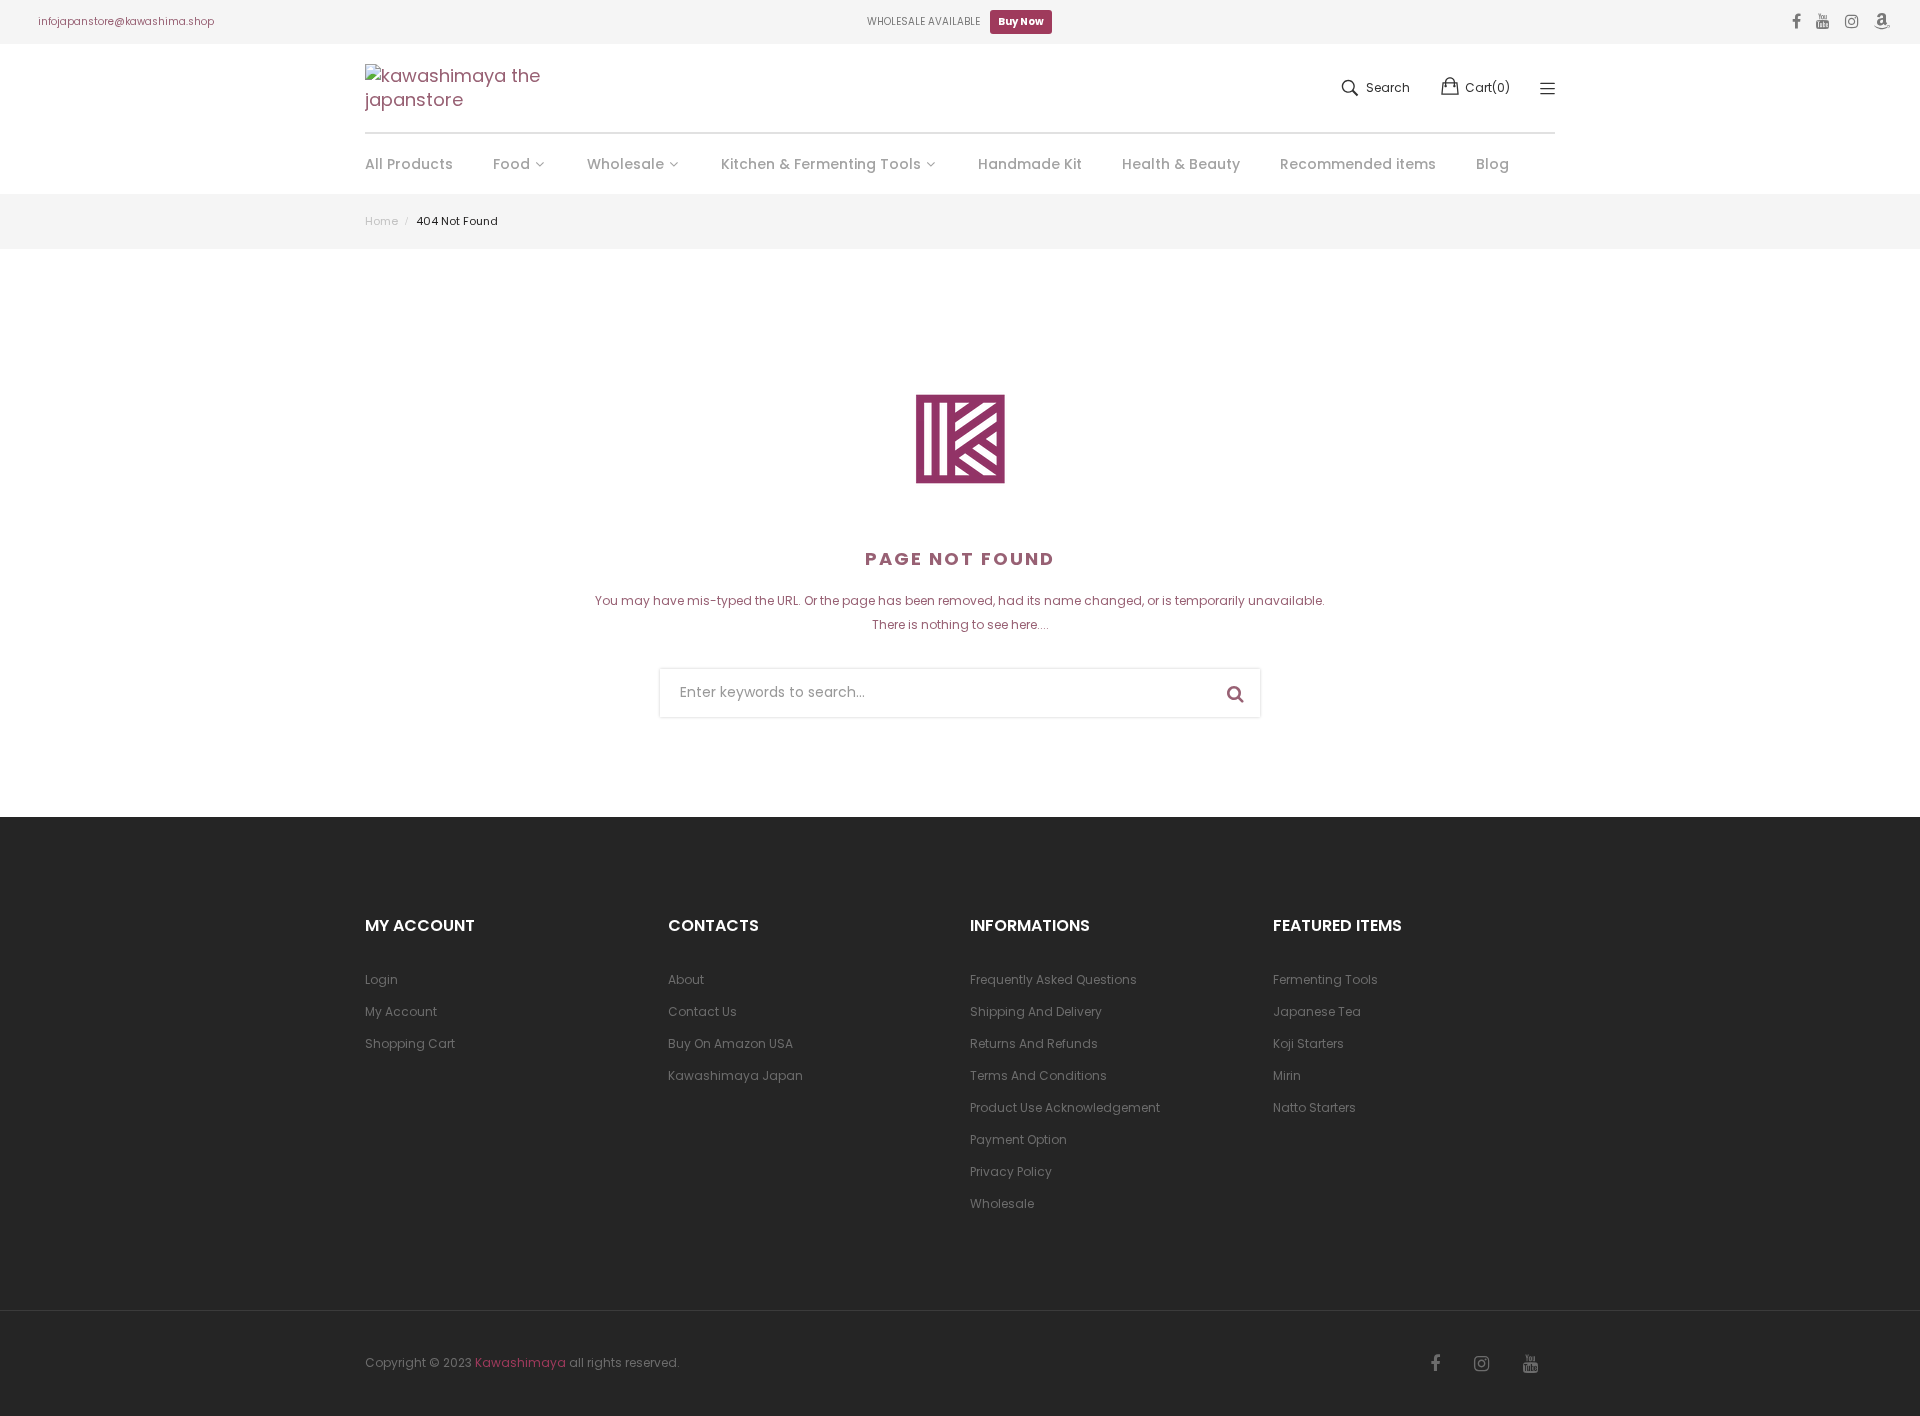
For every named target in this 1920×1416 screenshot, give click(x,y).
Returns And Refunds (1034, 1043)
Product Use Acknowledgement (1065, 1107)
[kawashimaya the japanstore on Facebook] (1435, 1364)
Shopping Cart (410, 1043)
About (686, 979)
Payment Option (1018, 1139)
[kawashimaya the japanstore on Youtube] (1530, 1364)
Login (381, 979)
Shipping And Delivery (1036, 1011)
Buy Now (1021, 21)
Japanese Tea (1317, 1011)
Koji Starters (1308, 1043)
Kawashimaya (520, 1362)
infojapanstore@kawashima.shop (126, 21)
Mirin (1287, 1075)
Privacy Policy (1011, 1171)
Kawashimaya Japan (735, 1075)
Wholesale (1002, 1203)
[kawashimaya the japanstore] (455, 88)
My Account (401, 1011)
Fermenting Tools (1325, 979)
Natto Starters (1314, 1107)
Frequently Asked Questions (1053, 979)
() (1487, 87)
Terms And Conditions (1038, 1075)
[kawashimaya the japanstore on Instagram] (1481, 1364)
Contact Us (702, 1011)
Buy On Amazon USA (730, 1043)
